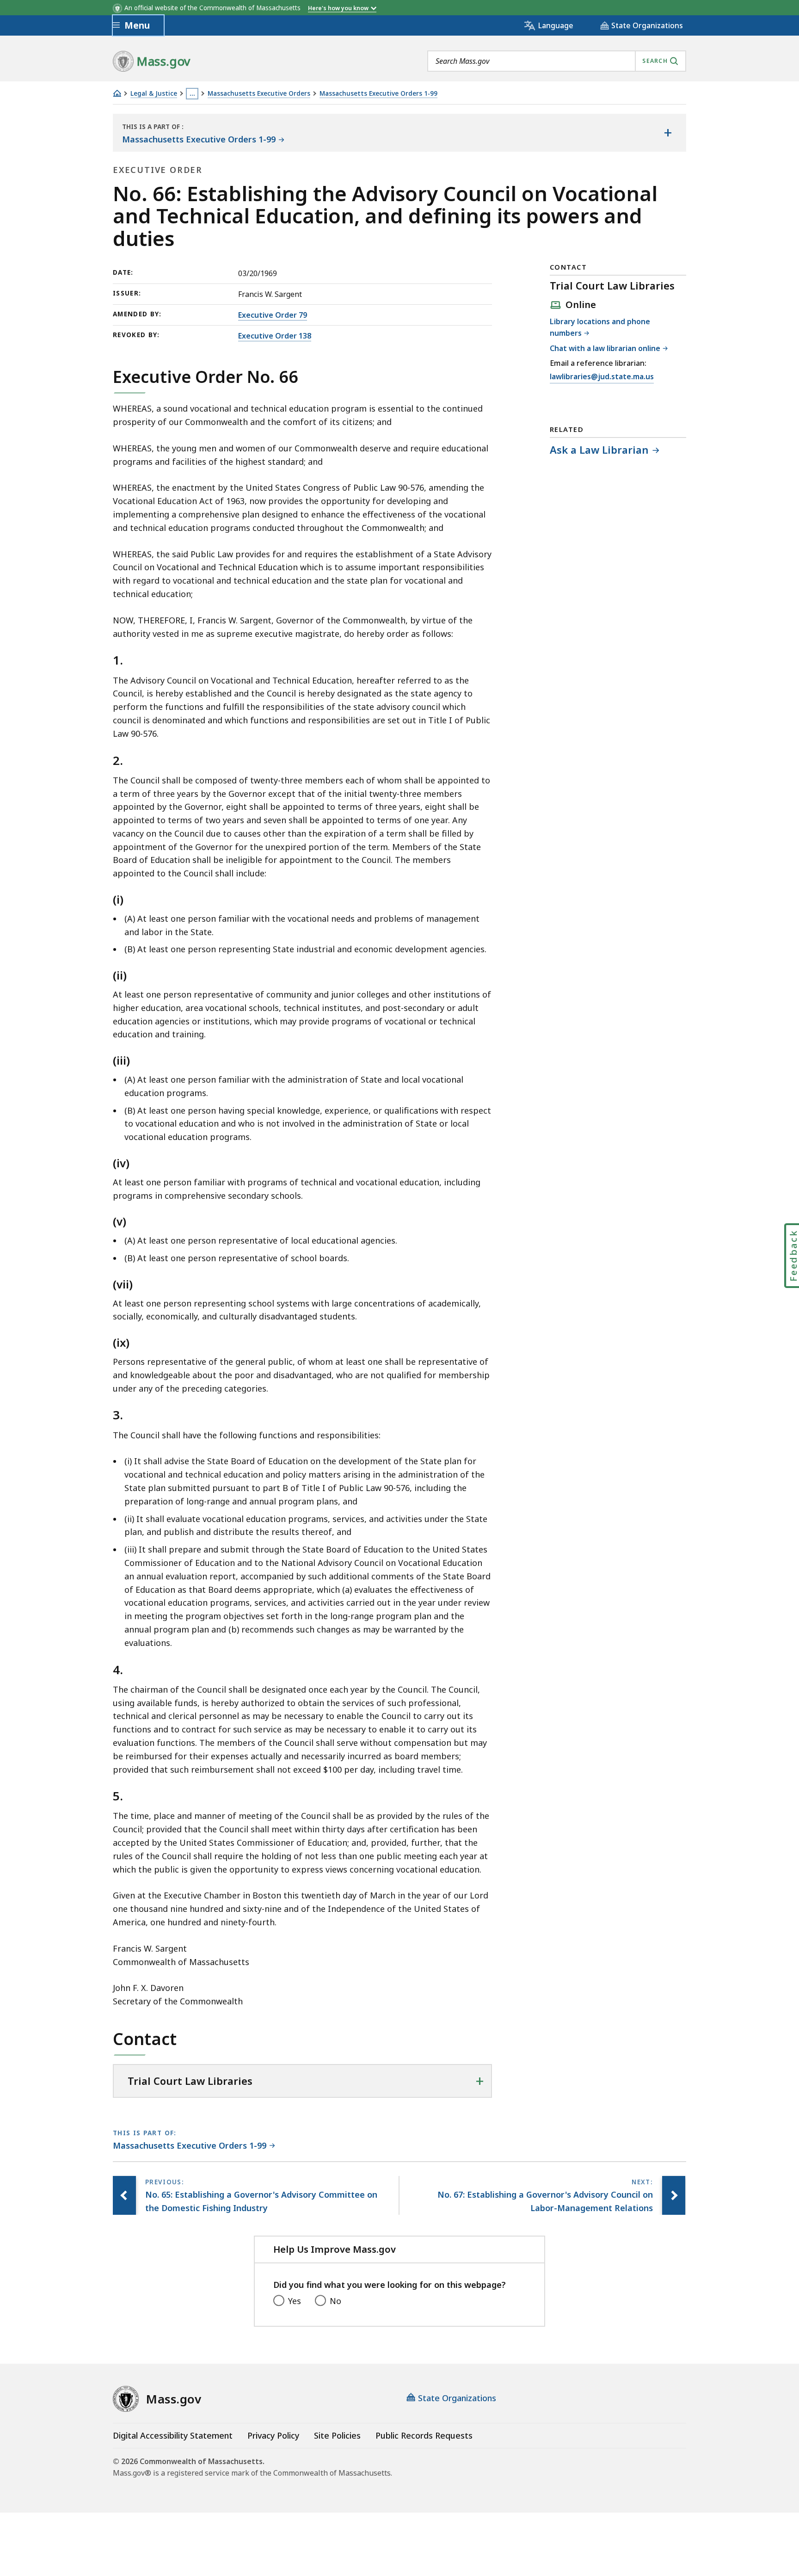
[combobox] (557, 61)
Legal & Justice (154, 94)
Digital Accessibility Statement (173, 2435)
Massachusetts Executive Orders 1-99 (378, 94)
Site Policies (337, 2435)
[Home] (117, 93)
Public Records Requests (424, 2435)
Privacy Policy (273, 2435)
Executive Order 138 (275, 336)
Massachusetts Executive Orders (259, 94)
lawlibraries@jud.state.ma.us (602, 377)
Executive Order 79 (273, 315)
